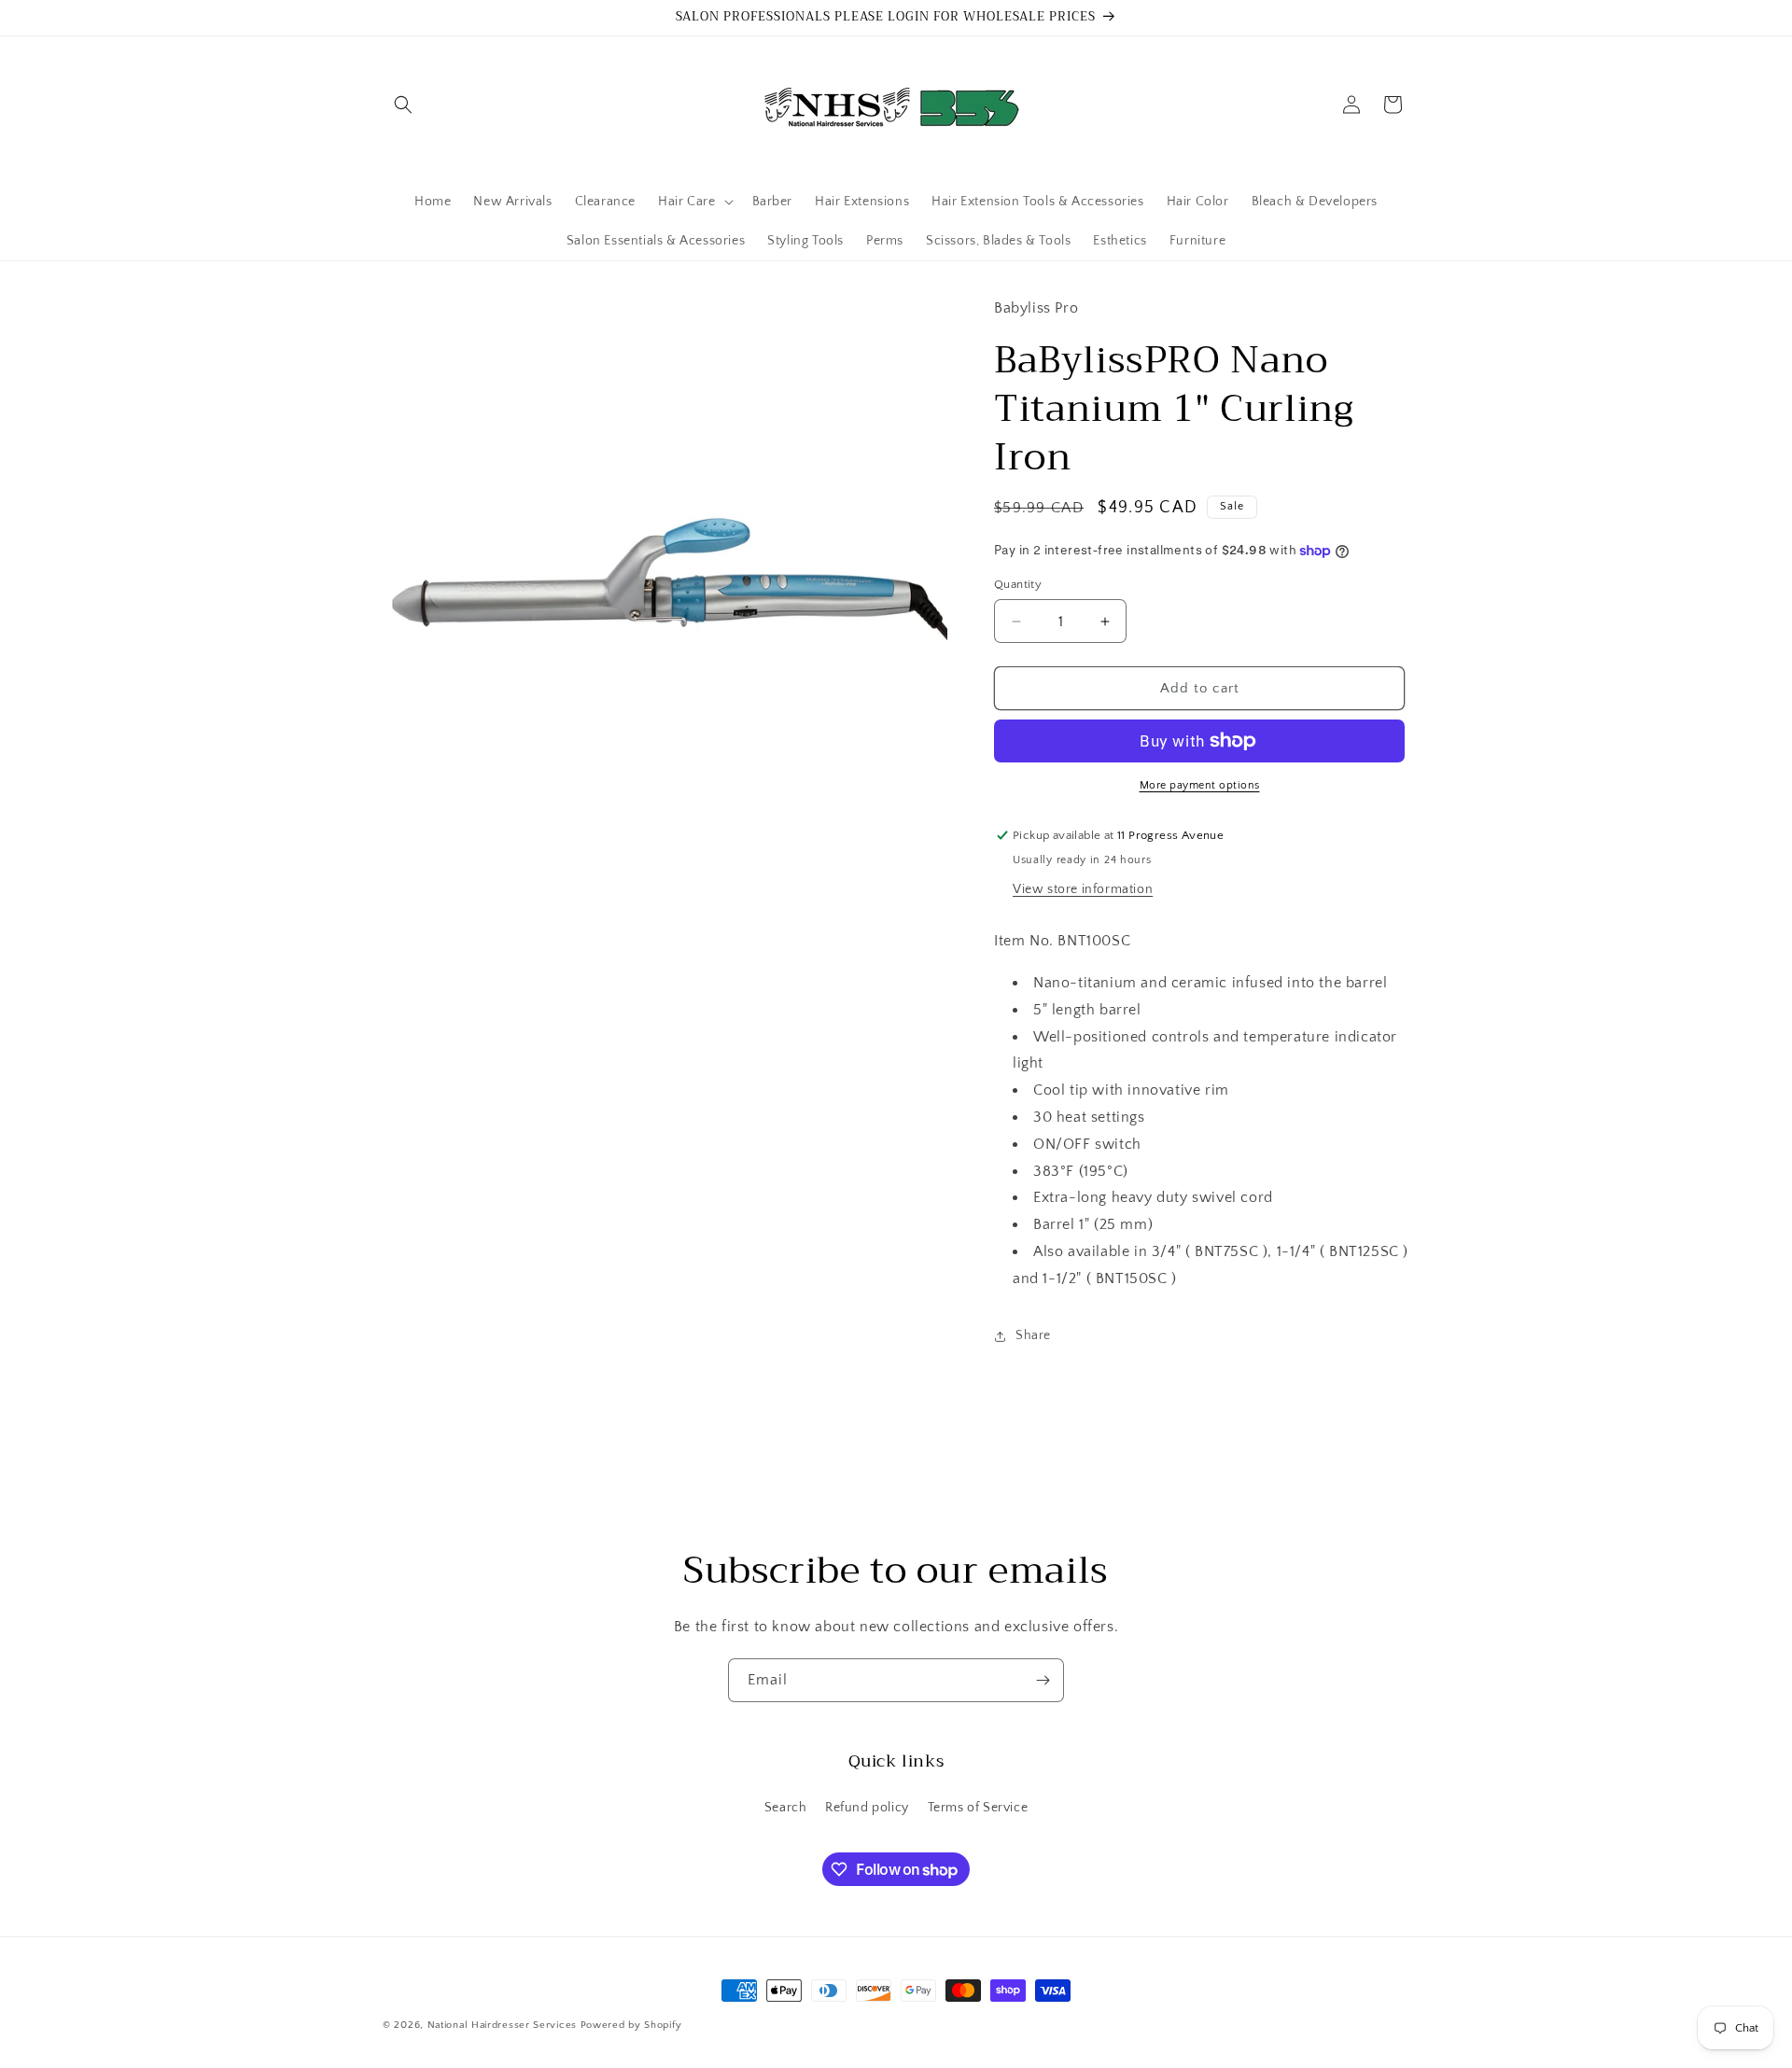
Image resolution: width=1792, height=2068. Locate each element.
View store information (1083, 889)
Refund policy (867, 1808)
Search (786, 1808)
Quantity (1018, 584)
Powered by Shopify (631, 2025)
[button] (403, 105)
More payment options (1200, 785)
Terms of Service (978, 1808)
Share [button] (1033, 1335)
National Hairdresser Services (502, 2025)
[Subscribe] (1043, 1680)
